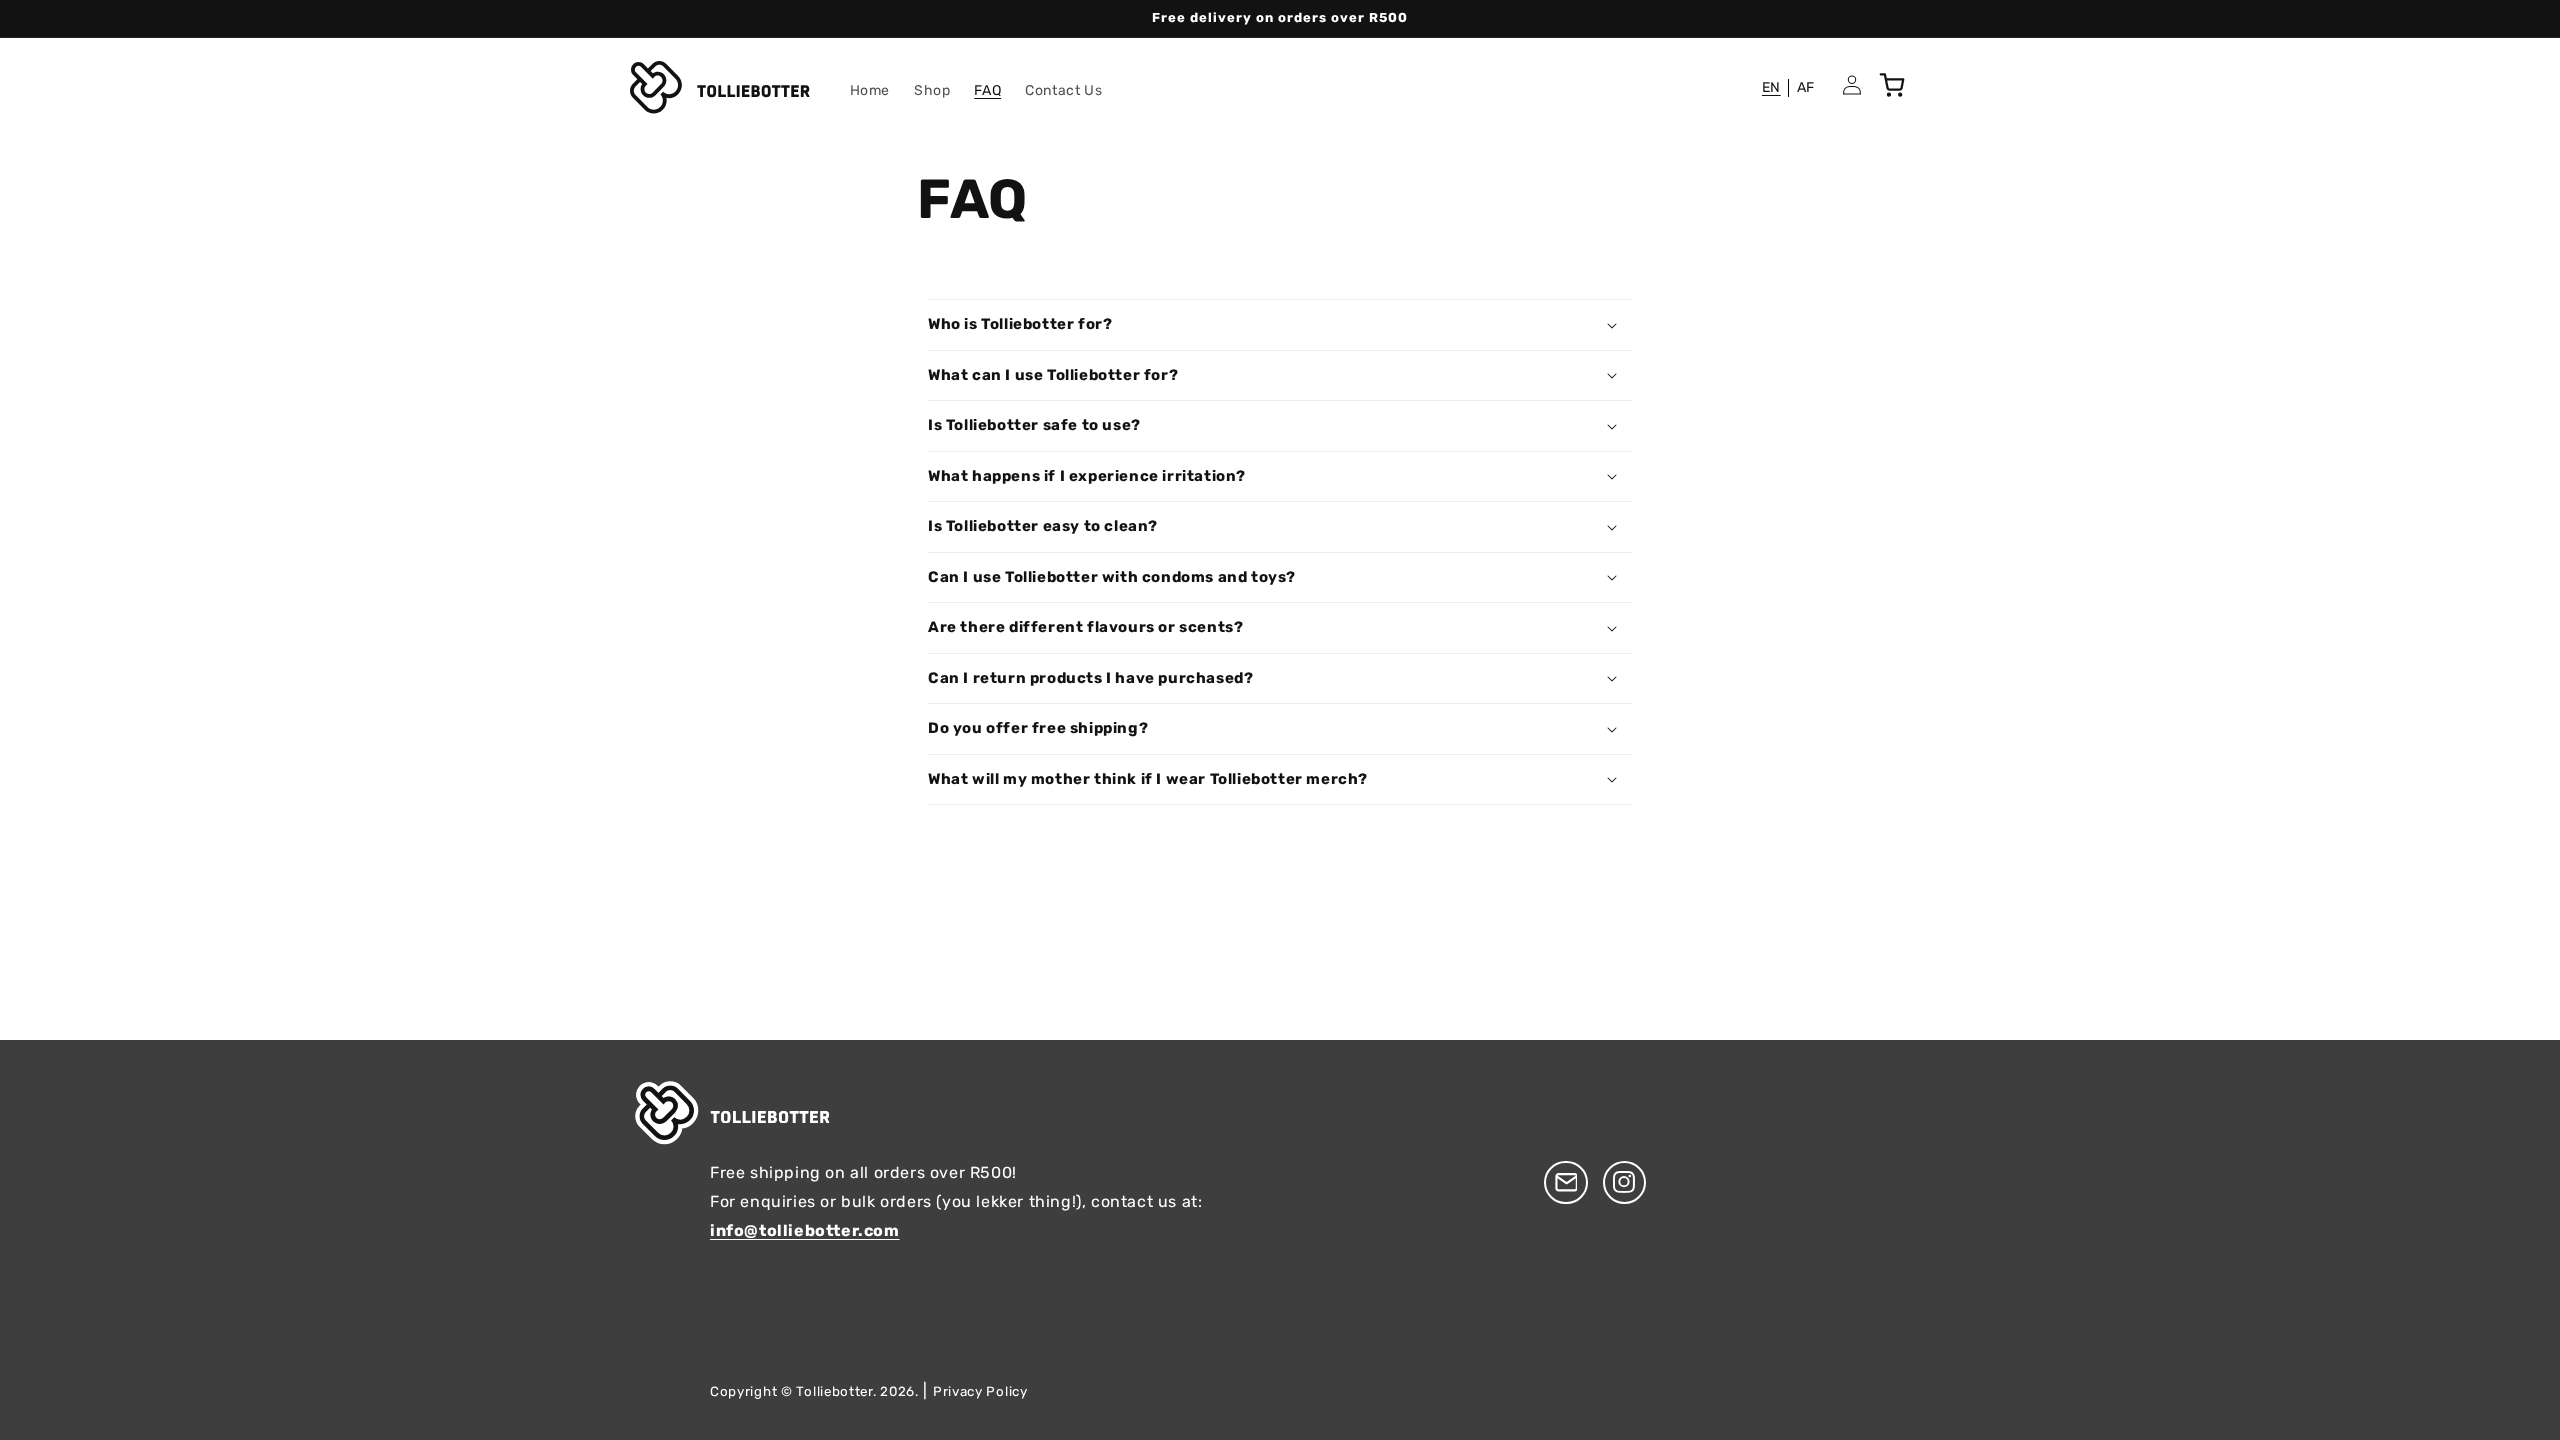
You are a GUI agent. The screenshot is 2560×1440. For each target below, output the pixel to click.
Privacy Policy (980, 1391)
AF (1806, 87)
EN (1771, 87)
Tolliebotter (834, 1391)
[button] (1280, 325)
